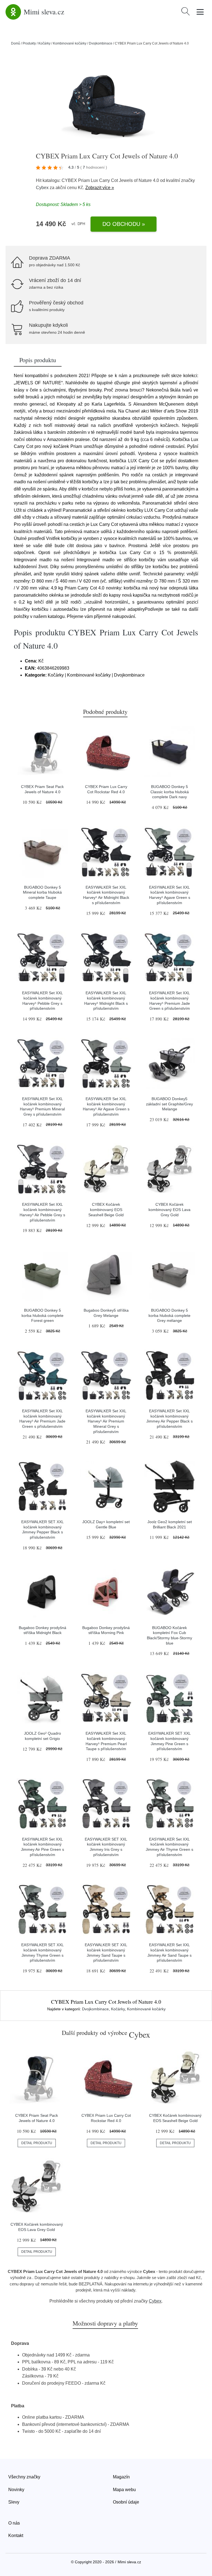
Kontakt (16, 2535)
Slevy (14, 2502)
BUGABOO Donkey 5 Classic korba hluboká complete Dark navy (170, 792)
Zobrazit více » (100, 188)
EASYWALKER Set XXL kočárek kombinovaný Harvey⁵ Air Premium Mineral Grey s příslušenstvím (106, 1421)
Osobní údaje (126, 2502)
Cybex (42, 188)
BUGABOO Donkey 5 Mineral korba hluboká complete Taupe (42, 892)
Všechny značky (24, 2477)
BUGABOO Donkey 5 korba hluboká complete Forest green (43, 1315)
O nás (14, 2523)
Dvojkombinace (101, 43)
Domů (16, 43)
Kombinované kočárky (70, 43)
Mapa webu (124, 2490)
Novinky (16, 2490)
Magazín (121, 2477)
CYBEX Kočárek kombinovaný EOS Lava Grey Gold (169, 1209)
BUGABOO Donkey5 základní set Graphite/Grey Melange (169, 1104)
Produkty (29, 43)
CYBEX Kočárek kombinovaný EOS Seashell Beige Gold (106, 1209)
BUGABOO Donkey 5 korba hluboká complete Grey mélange (169, 1315)
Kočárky (44, 43)
